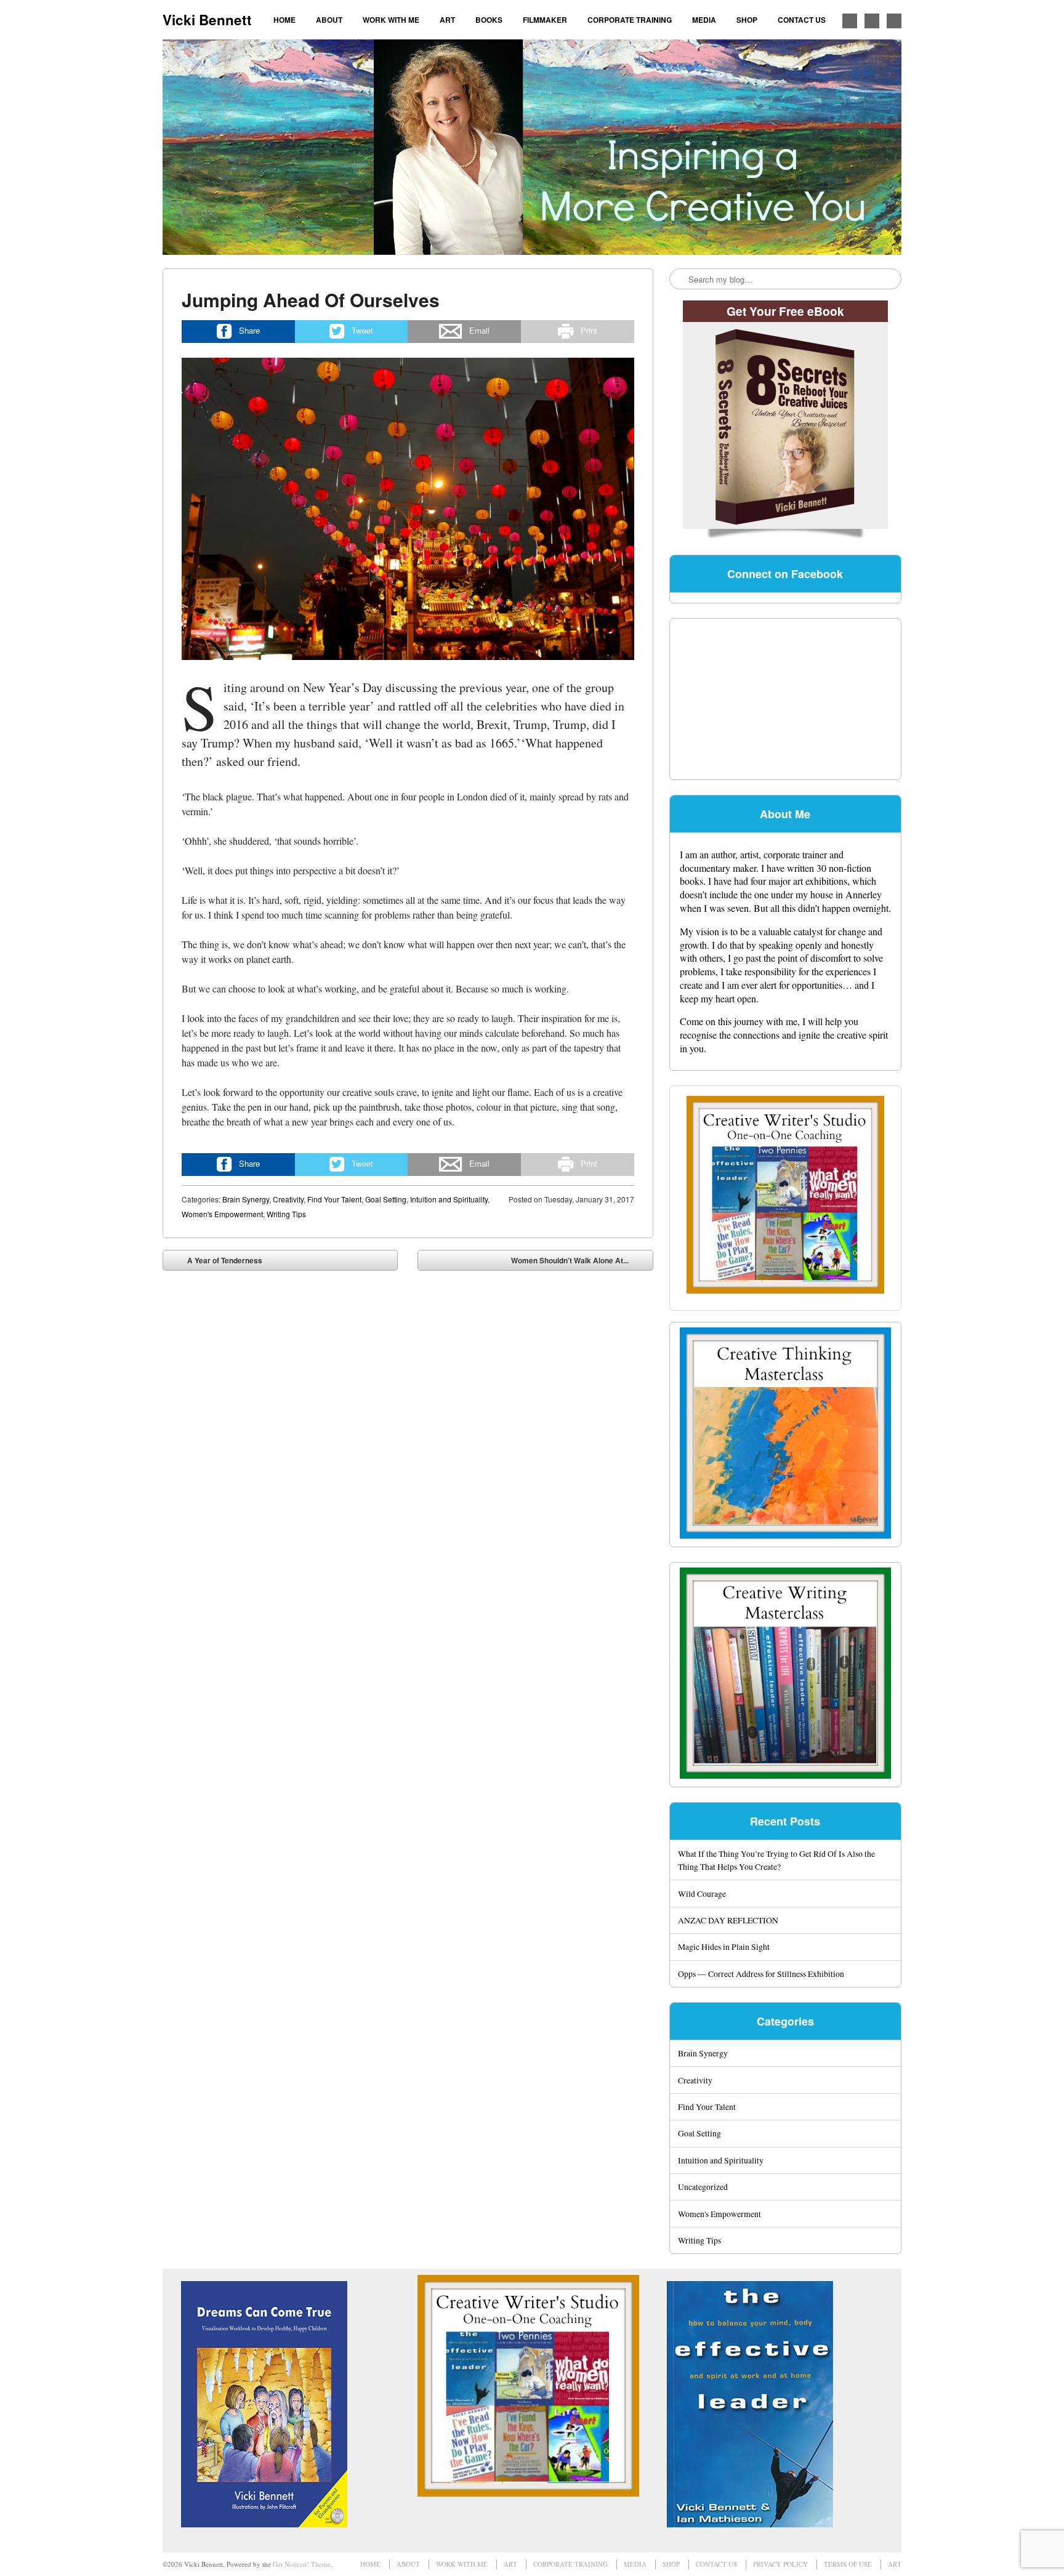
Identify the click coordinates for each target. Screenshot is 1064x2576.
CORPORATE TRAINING (630, 20)
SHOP (747, 20)
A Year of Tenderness (216, 1263)
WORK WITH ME (391, 20)
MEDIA (704, 20)
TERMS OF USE (848, 2564)
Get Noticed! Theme (302, 2564)
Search (680, 280)
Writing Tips (286, 1214)
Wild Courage (702, 1894)
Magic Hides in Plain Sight (724, 1946)
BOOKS (489, 20)
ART (447, 20)
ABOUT (329, 20)
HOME (284, 20)
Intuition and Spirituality (449, 1199)
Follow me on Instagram (872, 21)
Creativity (288, 1199)
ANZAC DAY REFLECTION (728, 1920)
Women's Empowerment (222, 1214)
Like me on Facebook (850, 21)
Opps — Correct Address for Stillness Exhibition (761, 1974)
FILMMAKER (545, 20)
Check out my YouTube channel (894, 21)
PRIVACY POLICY (780, 2564)
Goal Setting (386, 1199)
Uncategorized (703, 2187)
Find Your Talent (334, 1199)
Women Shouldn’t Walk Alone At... (579, 1263)
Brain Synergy (246, 1199)
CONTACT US (802, 20)
